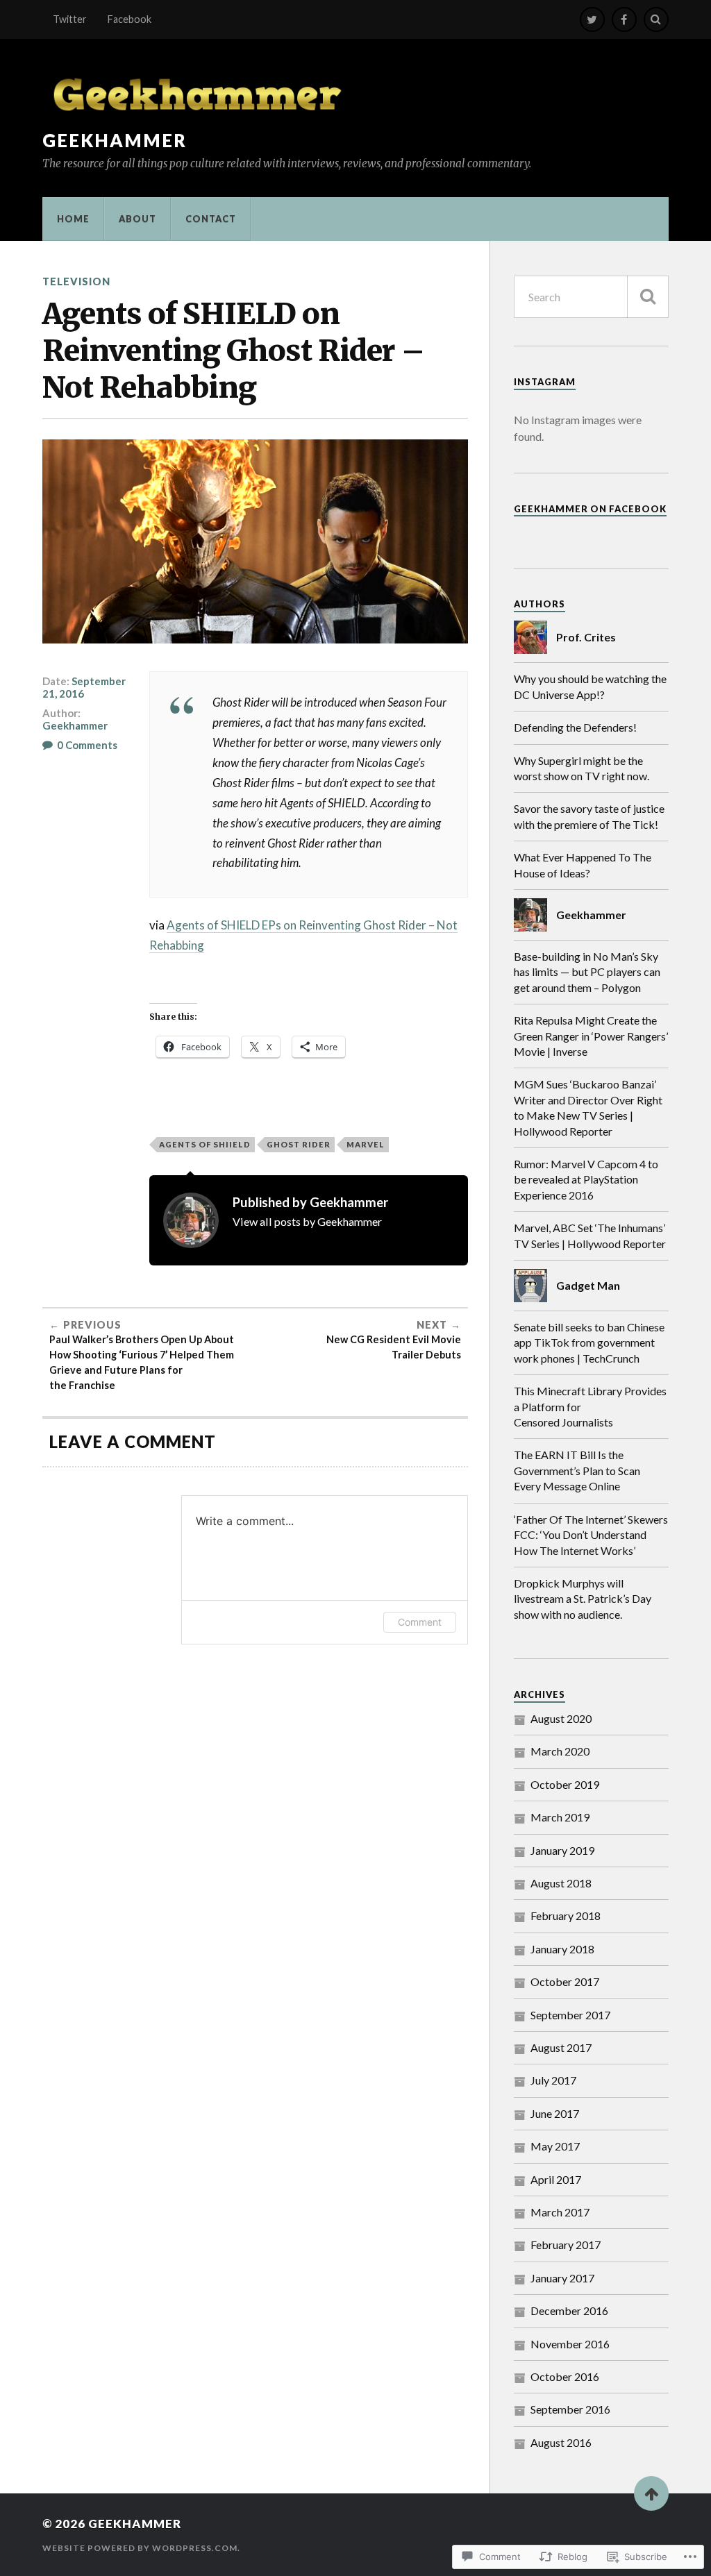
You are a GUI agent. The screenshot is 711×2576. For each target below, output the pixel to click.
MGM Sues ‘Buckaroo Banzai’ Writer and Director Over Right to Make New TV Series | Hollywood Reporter (588, 1107)
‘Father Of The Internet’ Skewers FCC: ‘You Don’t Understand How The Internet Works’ (591, 1535)
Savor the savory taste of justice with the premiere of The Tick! (589, 816)
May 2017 (555, 2146)
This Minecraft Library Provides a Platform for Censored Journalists (590, 1406)
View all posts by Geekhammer (307, 1221)
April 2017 (556, 2179)
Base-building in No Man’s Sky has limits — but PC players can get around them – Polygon (587, 972)
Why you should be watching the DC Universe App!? (590, 686)
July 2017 (553, 2080)
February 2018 (566, 1916)
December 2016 (569, 2310)
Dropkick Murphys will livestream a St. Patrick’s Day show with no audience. (583, 1599)
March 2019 (560, 1817)
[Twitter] (592, 19)
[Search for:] (591, 297)
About (137, 219)
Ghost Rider (299, 1144)
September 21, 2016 (84, 687)
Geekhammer (115, 140)
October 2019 (565, 1784)
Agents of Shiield (205, 1144)
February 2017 (566, 2245)
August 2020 (561, 1718)
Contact (211, 219)
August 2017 (561, 2047)
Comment (420, 1622)
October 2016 (565, 2376)
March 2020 (560, 1751)
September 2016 (570, 2409)
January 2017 (562, 2278)
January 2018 (562, 1949)
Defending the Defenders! (575, 727)
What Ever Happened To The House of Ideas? (583, 865)
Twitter (70, 19)
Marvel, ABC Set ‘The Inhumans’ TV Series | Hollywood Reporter (590, 1235)
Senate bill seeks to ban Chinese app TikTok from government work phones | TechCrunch (589, 1342)
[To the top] (651, 2493)
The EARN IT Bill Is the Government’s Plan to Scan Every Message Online (577, 1470)
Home (73, 219)
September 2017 (570, 2015)
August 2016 (561, 2442)
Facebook (129, 19)
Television (76, 281)
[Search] (656, 19)
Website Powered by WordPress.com (140, 2548)
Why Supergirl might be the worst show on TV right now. (582, 768)
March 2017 (560, 2212)
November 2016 (570, 2344)
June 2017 (555, 2113)
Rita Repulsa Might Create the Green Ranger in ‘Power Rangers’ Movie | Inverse (591, 1036)
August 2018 (561, 1883)
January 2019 (562, 1850)
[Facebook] (624, 19)
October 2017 (565, 1981)
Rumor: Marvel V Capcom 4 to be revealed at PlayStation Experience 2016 (586, 1179)
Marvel (366, 1144)
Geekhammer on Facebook (590, 509)
